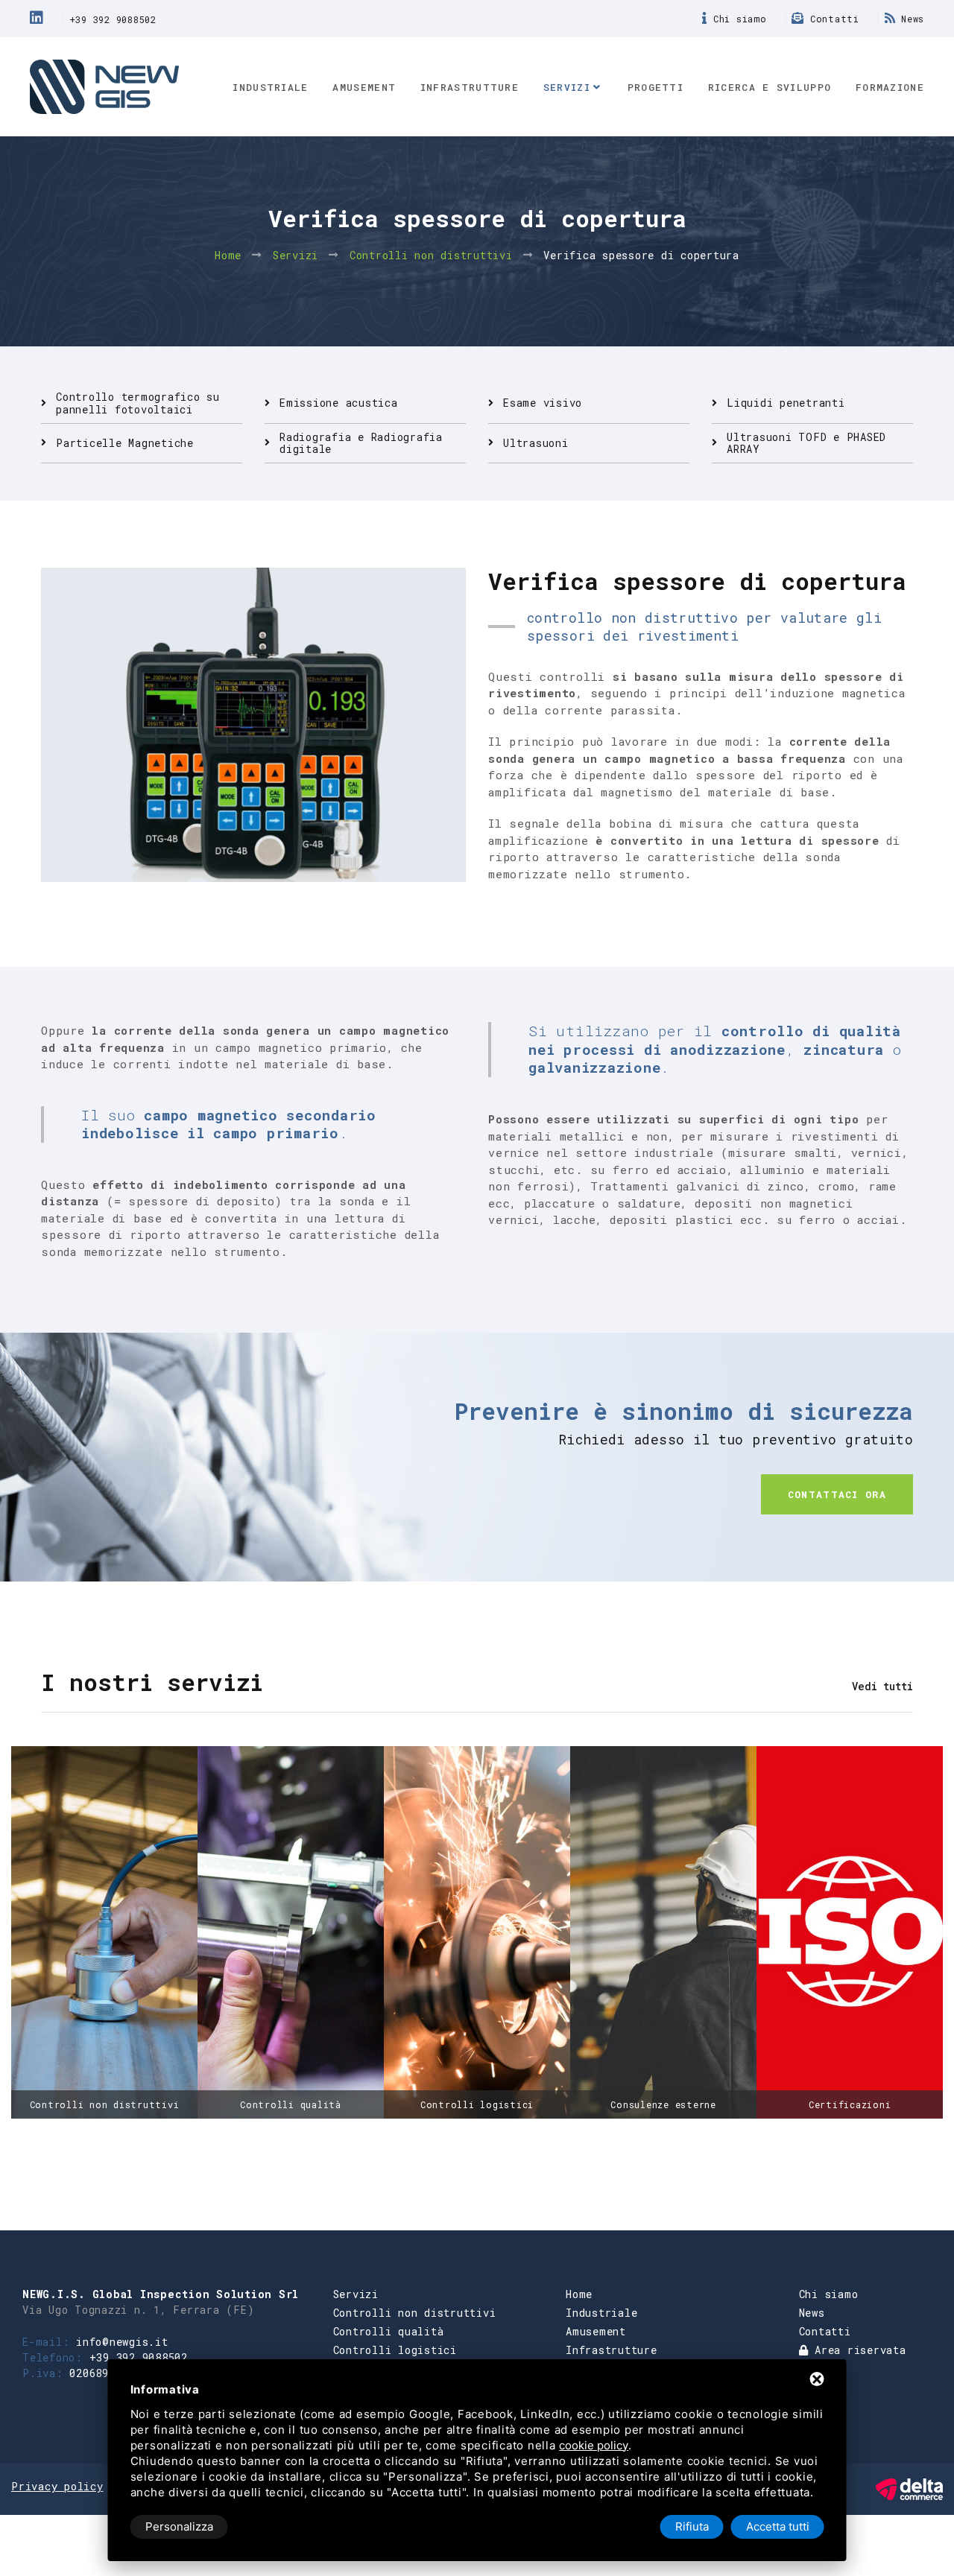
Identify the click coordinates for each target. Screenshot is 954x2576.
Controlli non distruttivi (431, 255)
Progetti (656, 87)
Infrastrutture (470, 87)
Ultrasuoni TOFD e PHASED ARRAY (806, 443)
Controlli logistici (395, 2350)
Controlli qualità (389, 2331)
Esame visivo (543, 403)
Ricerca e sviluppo (770, 87)
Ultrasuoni (536, 443)
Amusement (364, 87)
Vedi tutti (882, 1686)
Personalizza (179, 2526)
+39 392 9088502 (113, 19)
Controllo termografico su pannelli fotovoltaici (138, 403)
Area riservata (857, 2350)
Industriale (270, 87)
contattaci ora (837, 1494)
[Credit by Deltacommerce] (909, 2488)
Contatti (832, 19)
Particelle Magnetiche (125, 443)
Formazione (890, 87)
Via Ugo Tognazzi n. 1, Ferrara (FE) (138, 2310)
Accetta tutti (778, 2526)
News (910, 19)
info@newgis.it (122, 2342)
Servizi (567, 87)
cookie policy (594, 2445)
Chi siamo (737, 19)
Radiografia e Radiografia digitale (361, 443)
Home (228, 255)
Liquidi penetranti (786, 403)
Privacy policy (57, 2486)
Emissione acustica (339, 403)
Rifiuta (692, 2526)
